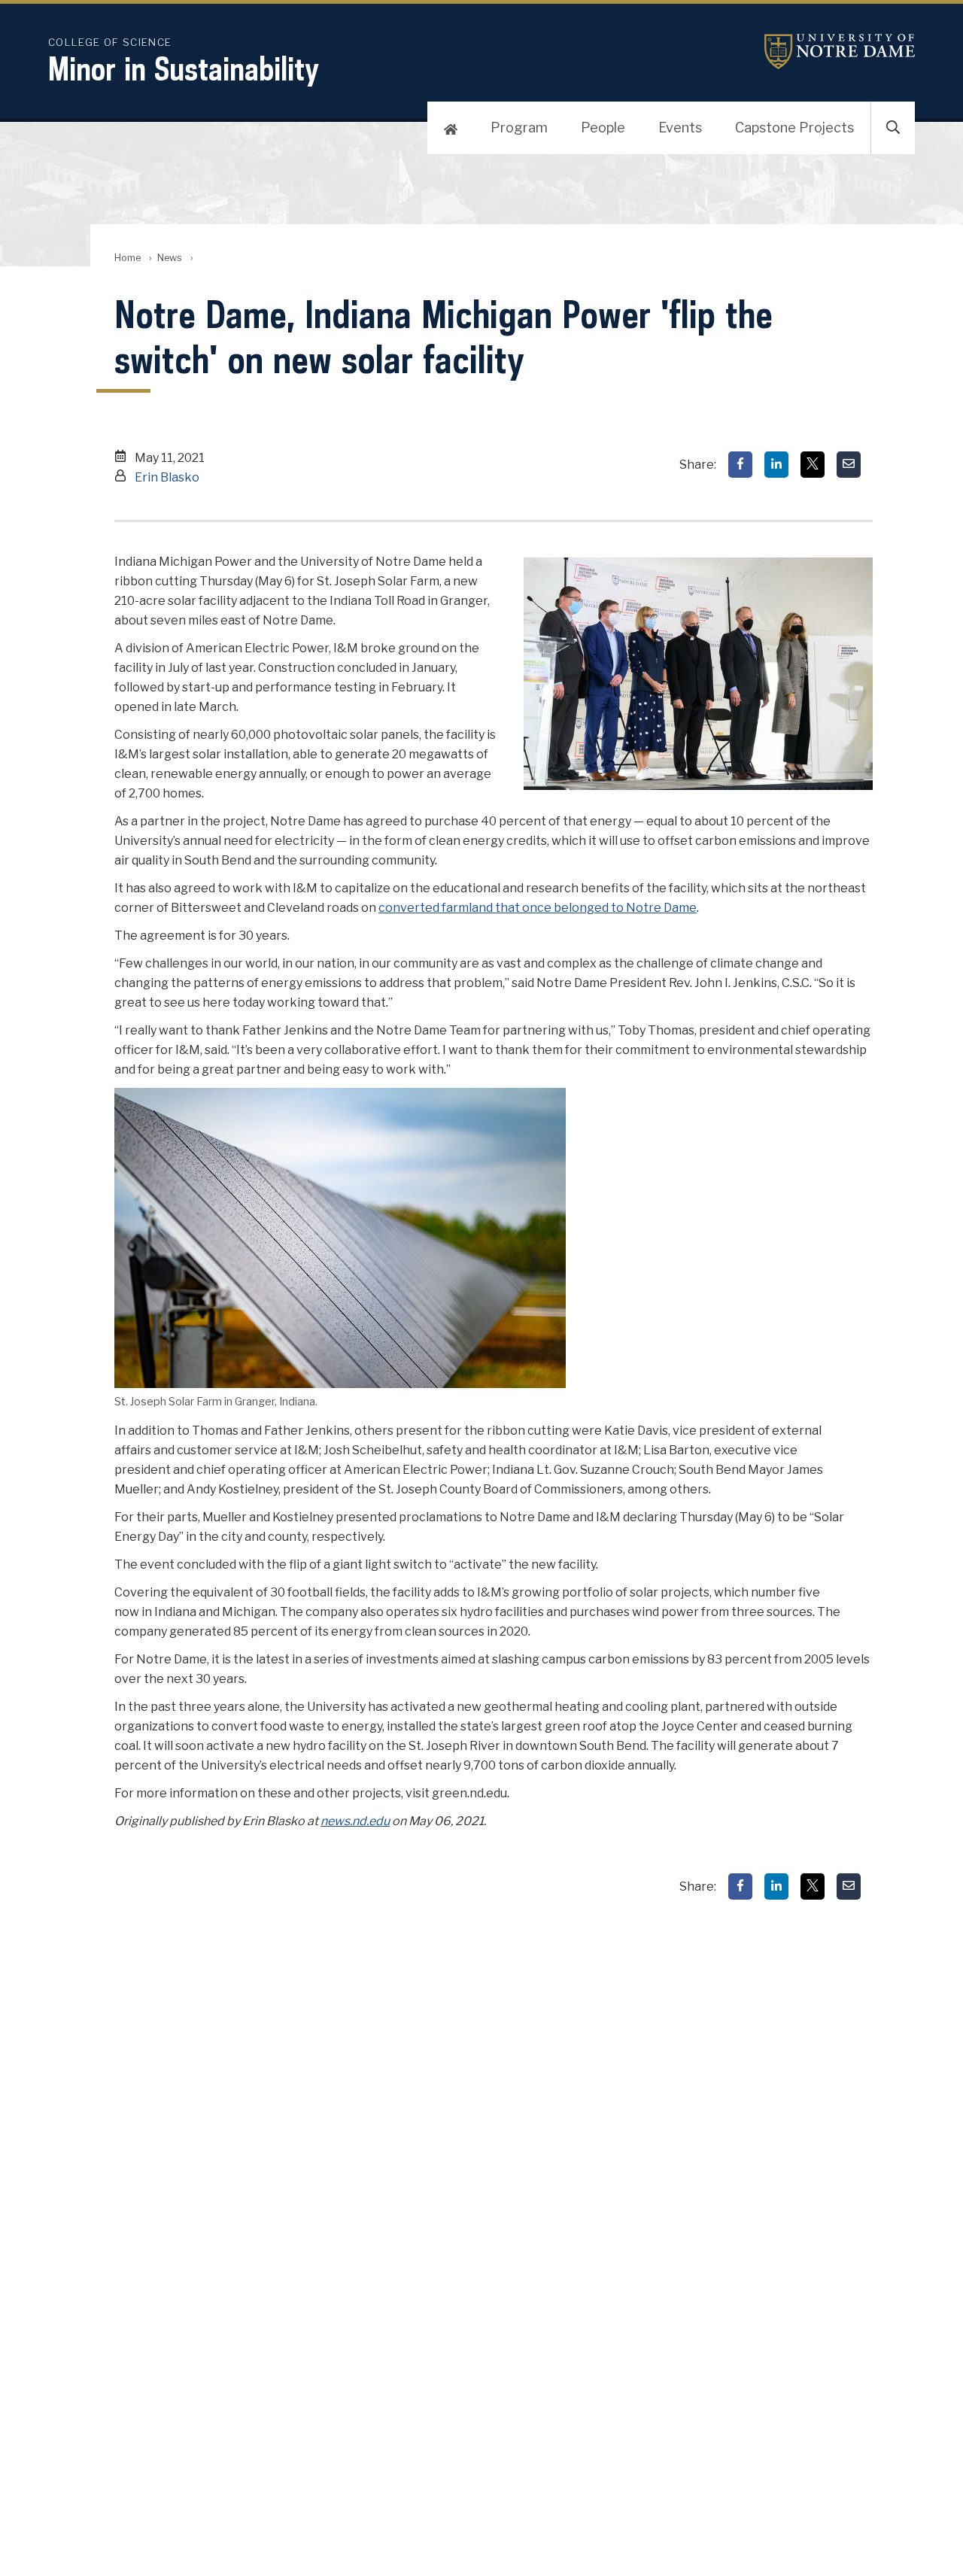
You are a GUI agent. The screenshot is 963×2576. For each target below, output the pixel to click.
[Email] (849, 465)
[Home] (451, 128)
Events (680, 128)
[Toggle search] (893, 128)
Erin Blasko (167, 477)
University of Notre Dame (840, 52)
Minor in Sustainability (184, 68)
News (170, 258)
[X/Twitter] (813, 465)
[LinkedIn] (776, 465)
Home (128, 258)
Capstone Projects (794, 128)
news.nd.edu (355, 1821)
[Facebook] (740, 465)
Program (519, 128)
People (603, 128)
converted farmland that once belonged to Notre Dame (538, 908)
